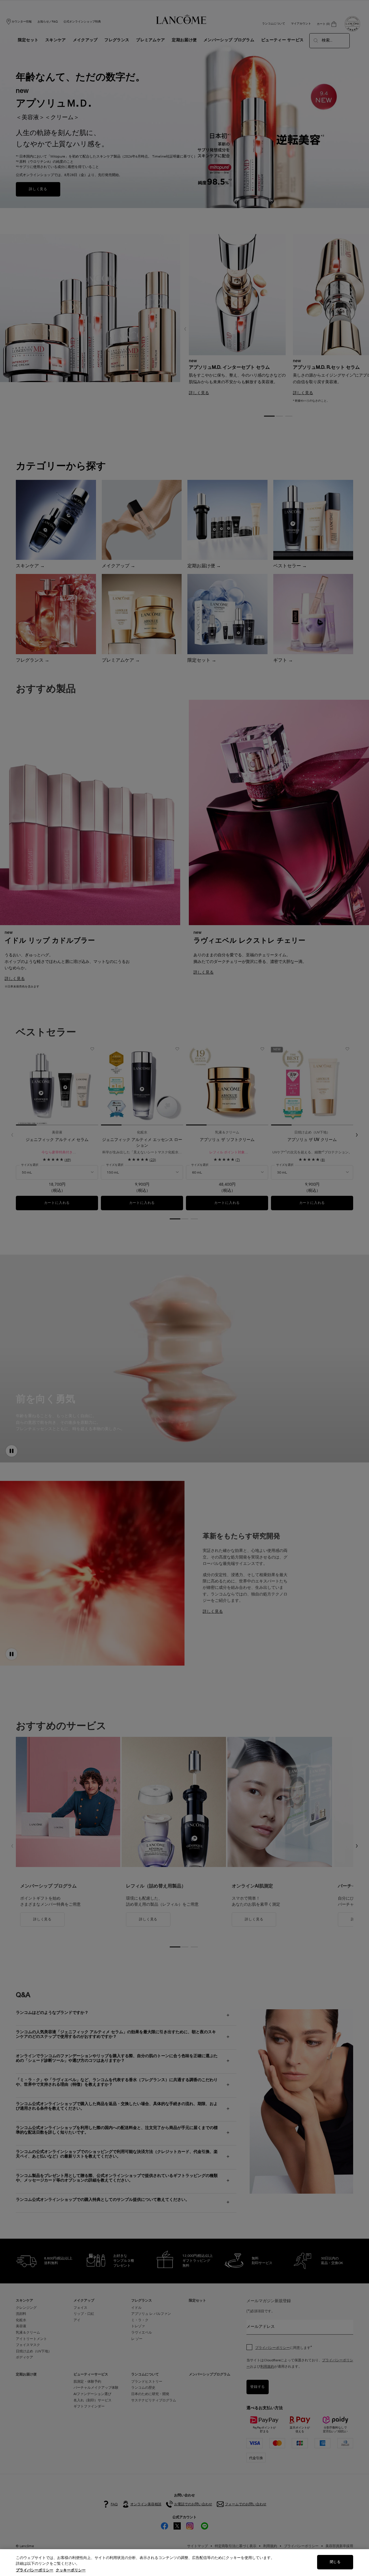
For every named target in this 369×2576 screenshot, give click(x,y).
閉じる (335, 2562)
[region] (184, 2563)
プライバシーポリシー (35, 2570)
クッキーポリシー (71, 2570)
